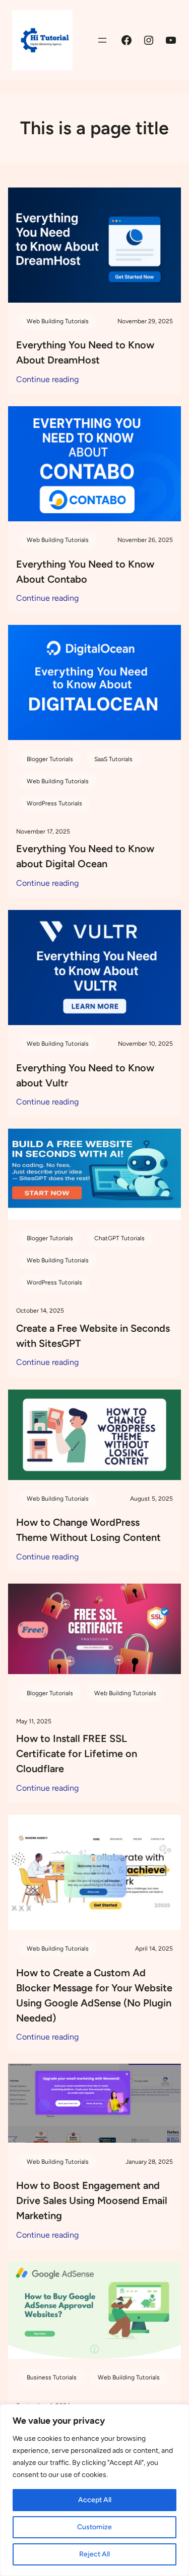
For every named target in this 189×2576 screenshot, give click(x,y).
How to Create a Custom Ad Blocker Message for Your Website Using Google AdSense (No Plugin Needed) (94, 1995)
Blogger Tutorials (50, 759)
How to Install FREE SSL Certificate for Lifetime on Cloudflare (77, 1754)
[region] (94, 2490)
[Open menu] (102, 40)
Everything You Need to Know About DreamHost (85, 352)
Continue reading (47, 380)
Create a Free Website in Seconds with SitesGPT (93, 1336)
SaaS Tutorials (113, 759)
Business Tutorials (52, 2377)
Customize (94, 2527)
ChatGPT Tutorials (119, 1238)
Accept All (95, 2500)
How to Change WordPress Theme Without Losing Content (88, 1530)
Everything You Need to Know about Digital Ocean (85, 856)
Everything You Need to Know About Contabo (85, 572)
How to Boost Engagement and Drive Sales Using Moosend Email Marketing (92, 2200)
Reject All (94, 2554)
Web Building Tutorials (58, 321)
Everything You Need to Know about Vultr (85, 1075)
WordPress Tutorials (54, 803)
